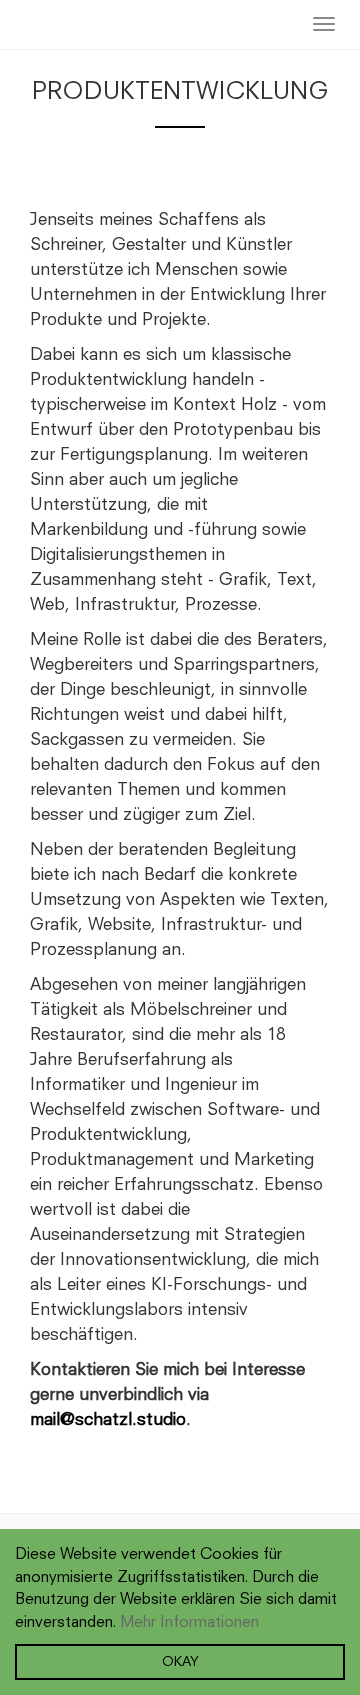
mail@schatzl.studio (108, 1420)
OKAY (180, 1662)
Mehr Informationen (189, 1623)
